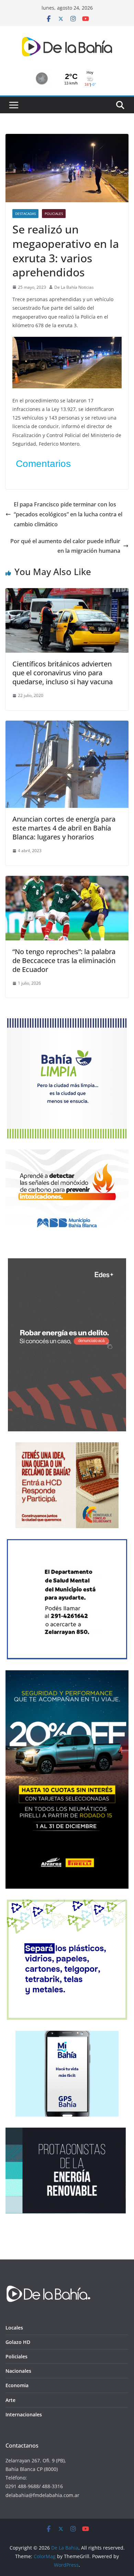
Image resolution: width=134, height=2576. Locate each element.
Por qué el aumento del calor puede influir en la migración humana (65, 546)
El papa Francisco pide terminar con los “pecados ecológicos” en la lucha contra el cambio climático (68, 514)
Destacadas (25, 214)
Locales (14, 2328)
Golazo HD (18, 2342)
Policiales (54, 214)
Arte (10, 2400)
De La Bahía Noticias (74, 287)
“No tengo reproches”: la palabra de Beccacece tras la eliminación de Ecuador (64, 960)
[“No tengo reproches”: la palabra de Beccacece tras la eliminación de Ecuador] (67, 881)
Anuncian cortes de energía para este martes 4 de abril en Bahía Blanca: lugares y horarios (64, 828)
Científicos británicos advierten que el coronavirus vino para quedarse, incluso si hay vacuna (63, 673)
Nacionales (18, 2371)
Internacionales (24, 2414)
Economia (17, 2385)
